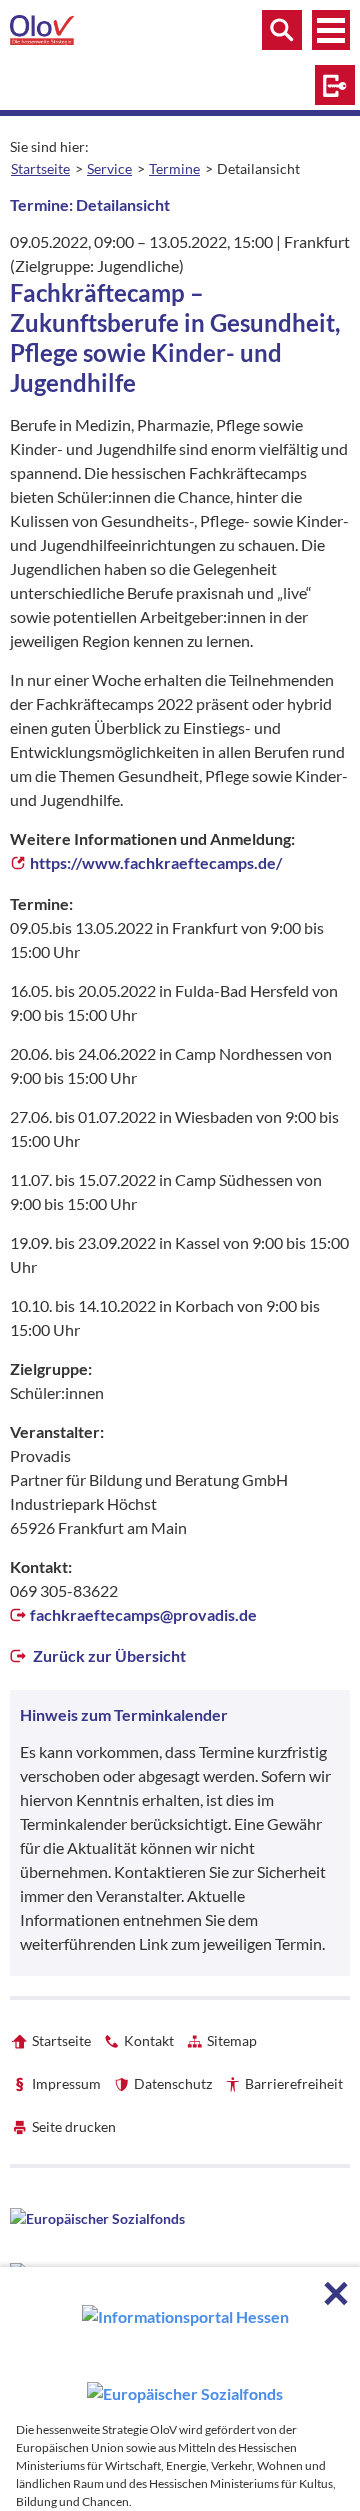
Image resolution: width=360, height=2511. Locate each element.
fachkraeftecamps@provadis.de (143, 1614)
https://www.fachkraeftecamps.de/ (156, 862)
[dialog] (180, 2389)
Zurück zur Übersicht (108, 1655)
